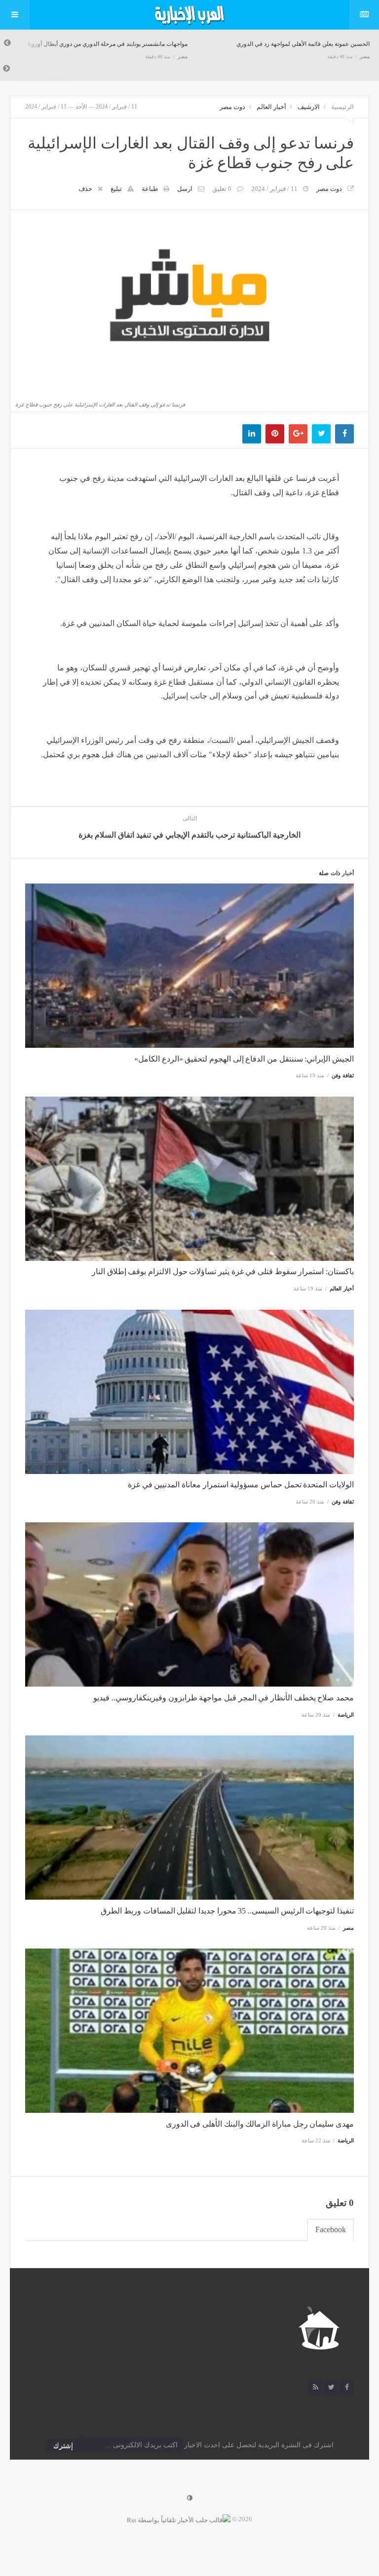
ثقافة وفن (343, 1075)
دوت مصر (232, 107)
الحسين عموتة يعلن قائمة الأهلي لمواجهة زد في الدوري (303, 44)
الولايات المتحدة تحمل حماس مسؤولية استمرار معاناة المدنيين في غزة (241, 1485)
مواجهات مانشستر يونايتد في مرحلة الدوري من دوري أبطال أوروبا (108, 44)
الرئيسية (342, 107)
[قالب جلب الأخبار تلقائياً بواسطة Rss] (179, 2519)
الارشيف (309, 107)
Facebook (331, 2229)
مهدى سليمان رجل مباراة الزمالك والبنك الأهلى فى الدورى (260, 2124)
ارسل (185, 189)
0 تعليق (222, 189)
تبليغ (116, 189)
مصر (183, 56)
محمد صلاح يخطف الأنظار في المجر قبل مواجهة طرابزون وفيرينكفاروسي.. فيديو (224, 1698)
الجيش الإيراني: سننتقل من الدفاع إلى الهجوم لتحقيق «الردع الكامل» (244, 1059)
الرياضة (346, 1715)
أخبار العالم (271, 107)
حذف (85, 189)
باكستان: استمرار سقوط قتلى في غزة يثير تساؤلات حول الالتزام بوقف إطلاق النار (223, 1271)
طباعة (150, 189)
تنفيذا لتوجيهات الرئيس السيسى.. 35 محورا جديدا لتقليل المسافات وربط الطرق (227, 1911)
